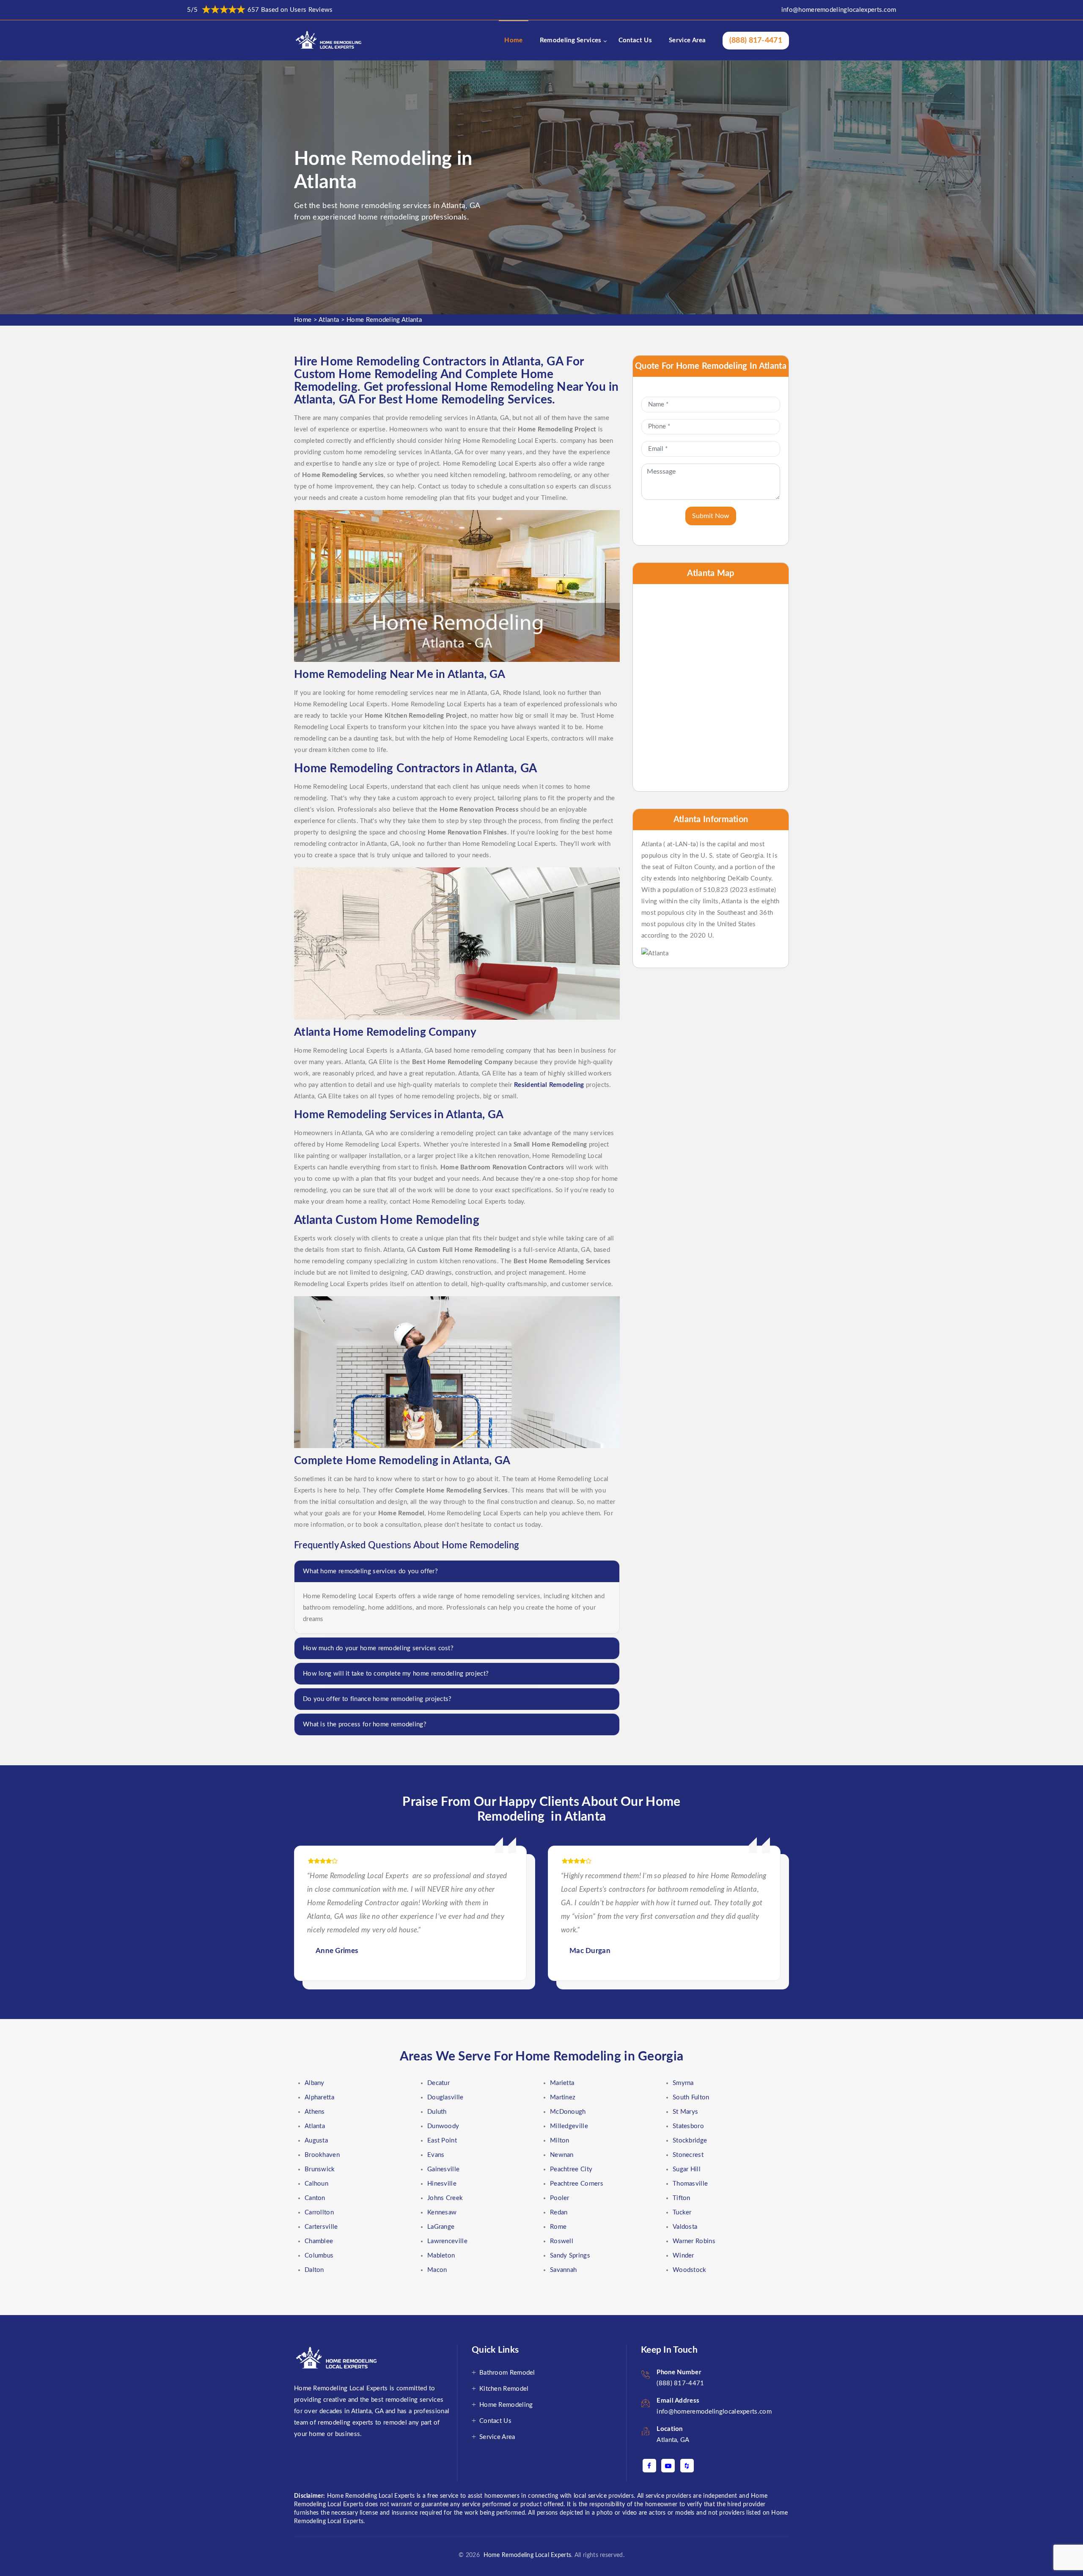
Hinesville (442, 2184)
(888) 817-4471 (756, 41)
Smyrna (683, 2083)
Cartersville (321, 2227)
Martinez (563, 2097)
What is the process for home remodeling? (365, 1724)
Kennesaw (442, 2213)
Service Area (687, 40)
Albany (315, 2083)
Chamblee (319, 2241)
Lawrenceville (447, 2241)
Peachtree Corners (577, 2184)
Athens (315, 2112)
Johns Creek (445, 2198)
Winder (683, 2256)
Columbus (319, 2256)
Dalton (314, 2270)
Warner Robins (694, 2241)
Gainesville (443, 2169)
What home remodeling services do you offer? (370, 1571)
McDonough (568, 2112)
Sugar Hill (687, 2169)
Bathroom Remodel (507, 2373)
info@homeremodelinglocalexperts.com (839, 10)
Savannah (563, 2270)
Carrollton (319, 2213)
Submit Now (711, 516)
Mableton (441, 2256)
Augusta (316, 2141)
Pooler (560, 2198)
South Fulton (691, 2097)
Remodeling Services (571, 40)
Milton (560, 2141)
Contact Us (635, 40)
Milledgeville (569, 2126)
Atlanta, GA (673, 2440)
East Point (442, 2141)
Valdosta (685, 2227)
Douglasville (445, 2097)
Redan (559, 2213)
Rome (558, 2227)
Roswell (562, 2241)
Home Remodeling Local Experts (525, 2555)
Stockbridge (690, 2141)
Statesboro (688, 2126)
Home (513, 40)
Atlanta (329, 320)
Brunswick (320, 2169)
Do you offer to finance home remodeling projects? (377, 1699)
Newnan (562, 2155)
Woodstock (690, 2270)
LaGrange (441, 2227)
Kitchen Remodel (504, 2389)
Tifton (682, 2198)
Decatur (438, 2083)
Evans (436, 2155)
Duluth (437, 2112)
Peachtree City (571, 2169)
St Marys (685, 2112)
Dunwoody (443, 2126)
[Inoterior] (329, 40)
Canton (315, 2198)
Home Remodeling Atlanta (384, 320)
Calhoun (316, 2184)
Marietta (562, 2083)
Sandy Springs (570, 2256)
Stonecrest (688, 2155)
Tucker (682, 2213)
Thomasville (690, 2184)
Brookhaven (322, 2155)
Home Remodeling (506, 2405)
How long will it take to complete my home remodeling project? (396, 1674)
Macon (437, 2270)
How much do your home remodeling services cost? (378, 1648)
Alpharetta (319, 2097)
